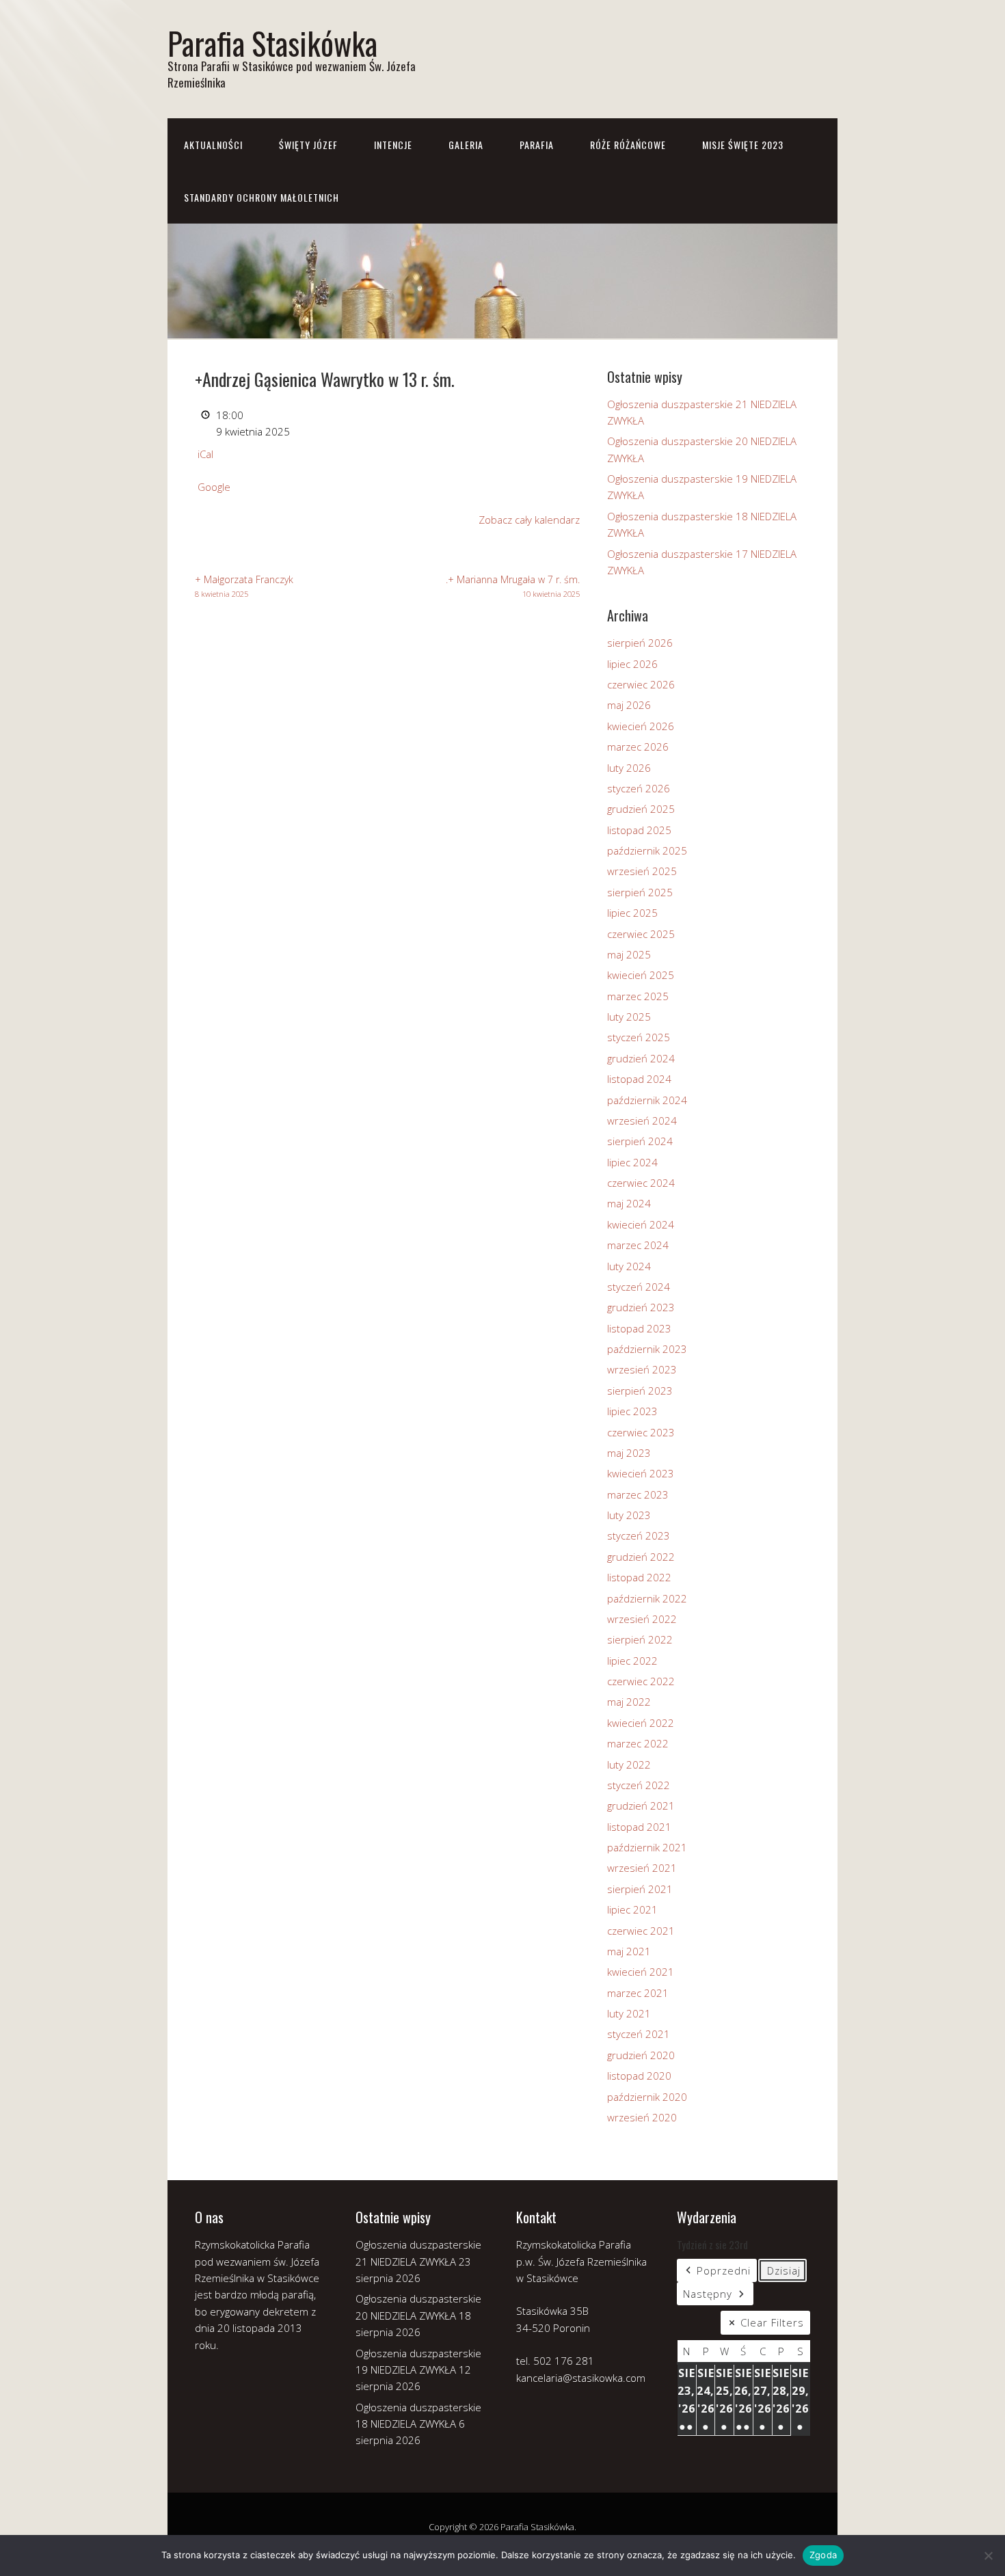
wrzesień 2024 (642, 1121)
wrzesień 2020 (642, 2117)
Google (214, 487)
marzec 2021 (638, 1993)
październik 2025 (647, 850)
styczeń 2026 (639, 788)
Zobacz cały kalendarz (529, 520)
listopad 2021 (639, 1827)
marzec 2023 (638, 1494)
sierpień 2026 (640, 643)
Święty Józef (308, 145)
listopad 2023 (639, 1328)
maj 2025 (629, 954)
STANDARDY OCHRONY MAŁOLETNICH (262, 197)
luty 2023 (629, 1515)
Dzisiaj (784, 2270)
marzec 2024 (638, 1245)
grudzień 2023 (641, 1307)
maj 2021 (629, 1951)
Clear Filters (772, 2322)
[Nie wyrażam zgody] (988, 2555)
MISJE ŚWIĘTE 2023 (743, 145)
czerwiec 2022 (641, 1681)
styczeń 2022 (639, 1785)
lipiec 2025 (632, 913)
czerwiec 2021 (641, 1931)
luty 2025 (629, 1017)
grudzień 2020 (641, 2055)
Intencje (393, 145)
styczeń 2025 (639, 1037)
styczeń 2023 (639, 1535)
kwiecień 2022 (641, 1723)
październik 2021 (647, 1847)
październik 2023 (647, 1349)
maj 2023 (629, 1453)
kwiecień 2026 (641, 726)
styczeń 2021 (639, 2034)
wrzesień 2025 (642, 871)
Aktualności (213, 145)
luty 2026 (629, 768)
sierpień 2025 (640, 892)
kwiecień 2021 (641, 1972)
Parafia (537, 145)
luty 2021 (629, 2013)
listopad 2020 (639, 2076)
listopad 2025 (639, 830)
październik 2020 (647, 2097)
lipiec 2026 (632, 664)
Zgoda (823, 2555)
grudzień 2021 (641, 1806)
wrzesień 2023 (642, 1369)
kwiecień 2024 (641, 1224)
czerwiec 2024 (641, 1183)
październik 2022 (647, 1598)
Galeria (466, 145)
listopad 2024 (639, 1079)
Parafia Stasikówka (272, 43)
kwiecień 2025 (641, 975)
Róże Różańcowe (628, 145)
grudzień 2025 (641, 809)
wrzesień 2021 (642, 1868)
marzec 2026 (638, 747)
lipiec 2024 (632, 1162)
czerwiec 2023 (641, 1432)
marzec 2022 (638, 1743)
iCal (205, 454)
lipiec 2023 (632, 1411)
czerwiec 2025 (641, 934)
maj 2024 (629, 1203)
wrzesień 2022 (642, 1619)
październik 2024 (647, 1100)
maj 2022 (629, 1702)
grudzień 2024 (641, 1058)
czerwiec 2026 (641, 684)
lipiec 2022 (632, 1661)
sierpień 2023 (640, 1391)
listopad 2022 (639, 1577)
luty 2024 (629, 1266)
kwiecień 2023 (641, 1473)
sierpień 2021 (640, 1889)
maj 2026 (629, 705)
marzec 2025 (638, 996)
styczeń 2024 (639, 1287)
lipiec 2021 (632, 1909)
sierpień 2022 (640, 1639)
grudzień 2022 (641, 1557)
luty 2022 (629, 1765)
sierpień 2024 (640, 1141)
